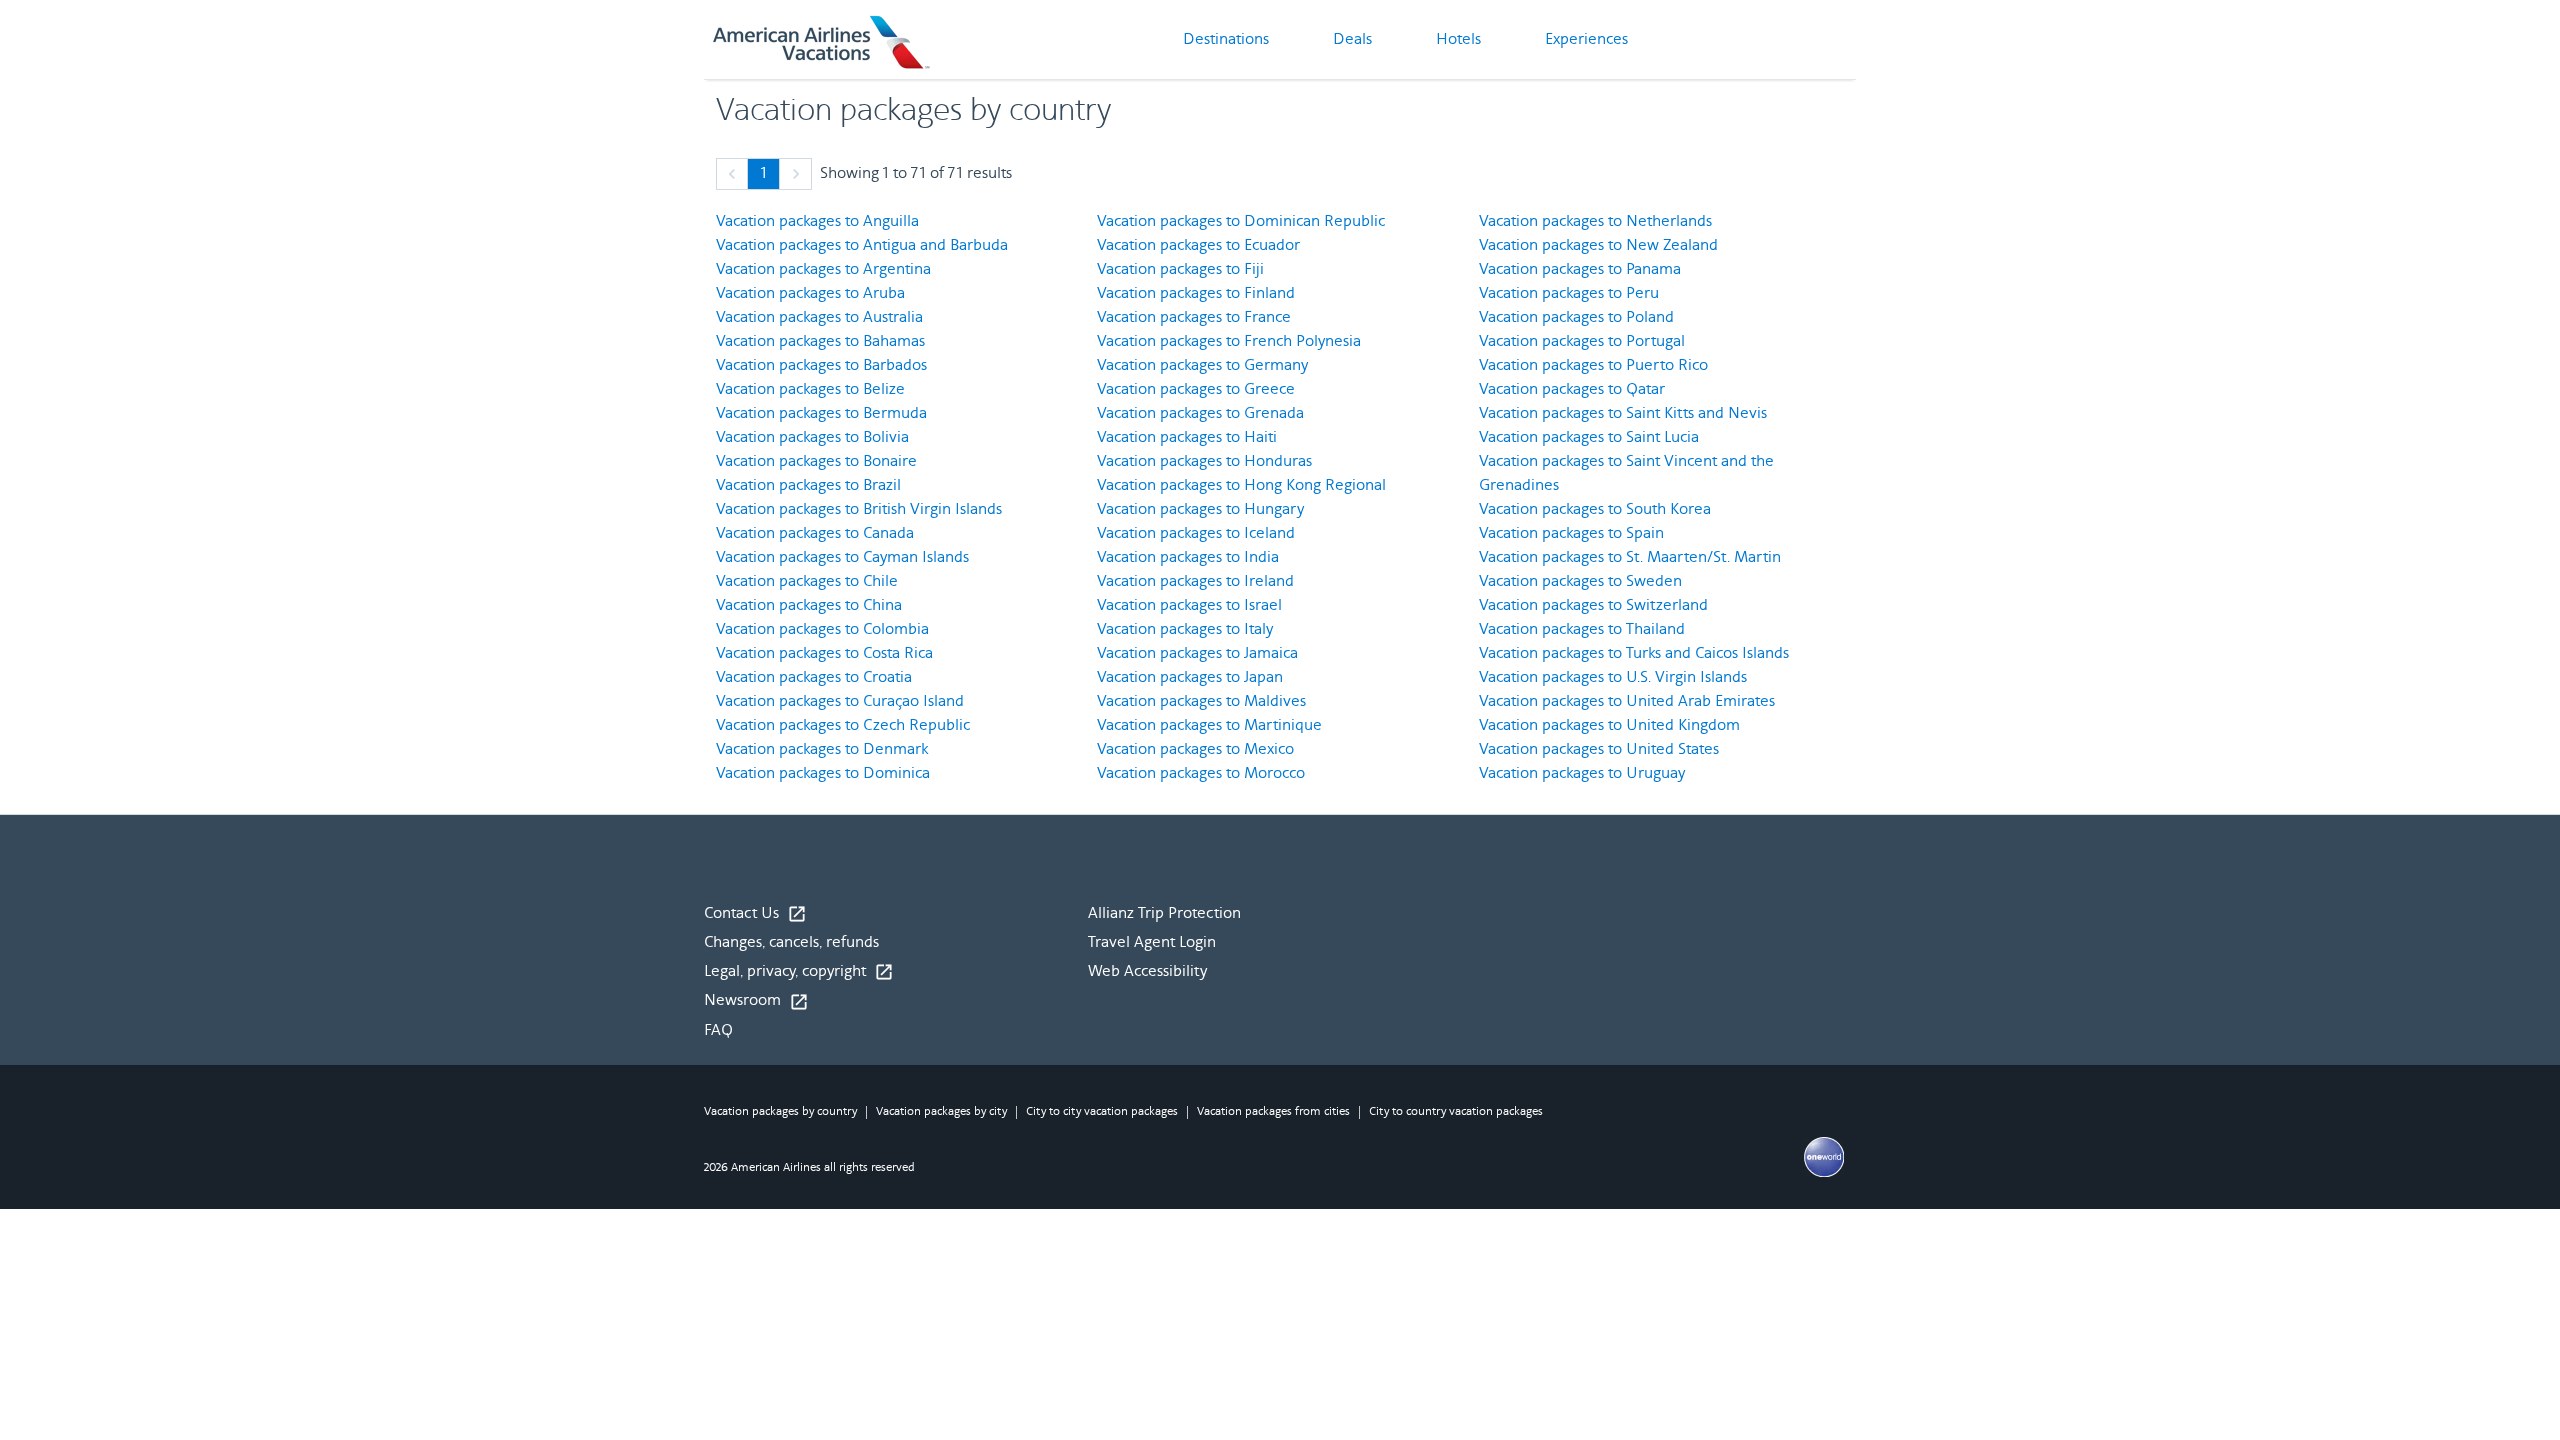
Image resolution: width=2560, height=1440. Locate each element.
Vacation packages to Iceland (1196, 533)
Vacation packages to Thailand (1582, 629)
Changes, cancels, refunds (791, 942)
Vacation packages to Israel (1189, 605)
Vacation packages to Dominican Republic (1241, 221)
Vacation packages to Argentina (823, 269)
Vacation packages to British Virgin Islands (859, 509)
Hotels (1458, 39)
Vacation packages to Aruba (810, 293)
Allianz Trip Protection (1164, 913)
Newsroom (756, 1001)
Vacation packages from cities (1273, 1111)
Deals (1352, 39)
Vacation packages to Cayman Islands (842, 557)
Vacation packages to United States (1599, 749)
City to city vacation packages (1102, 1111)
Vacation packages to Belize (810, 389)
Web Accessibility (1147, 971)
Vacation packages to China (809, 605)
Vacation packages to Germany (1202, 365)
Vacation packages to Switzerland (1593, 605)
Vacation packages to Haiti (1187, 437)
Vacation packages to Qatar (1572, 389)
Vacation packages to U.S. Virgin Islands (1613, 677)
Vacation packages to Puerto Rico (1593, 365)
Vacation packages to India (1188, 557)
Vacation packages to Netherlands (1595, 221)
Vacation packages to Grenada (1200, 413)
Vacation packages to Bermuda (821, 413)
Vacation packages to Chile (807, 581)
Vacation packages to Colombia (822, 629)
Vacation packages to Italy (1185, 629)
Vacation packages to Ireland (1195, 581)
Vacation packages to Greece (1196, 389)
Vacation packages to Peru (1569, 293)
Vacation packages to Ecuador (1198, 245)
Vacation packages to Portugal (1582, 341)
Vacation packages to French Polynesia (1229, 341)
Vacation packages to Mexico (1195, 749)
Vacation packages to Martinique (1209, 725)
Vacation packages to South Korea (1595, 509)
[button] (732, 174)
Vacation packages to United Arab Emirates (1627, 701)
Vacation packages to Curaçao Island (840, 701)
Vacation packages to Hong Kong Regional (1241, 485)
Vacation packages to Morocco (1201, 773)
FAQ (718, 1030)
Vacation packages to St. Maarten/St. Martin (1630, 557)
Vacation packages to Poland (1576, 317)
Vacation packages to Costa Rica (824, 653)
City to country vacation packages (1456, 1111)
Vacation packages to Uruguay (1582, 773)
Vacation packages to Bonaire (816, 461)
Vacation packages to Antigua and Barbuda (862, 245)
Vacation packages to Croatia (814, 677)
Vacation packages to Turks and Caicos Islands (1634, 653)
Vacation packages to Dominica (823, 773)
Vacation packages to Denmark (822, 749)
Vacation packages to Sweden (1580, 581)
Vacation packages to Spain (1571, 533)
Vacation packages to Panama (1580, 269)
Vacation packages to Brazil (808, 485)
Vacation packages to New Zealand (1598, 245)
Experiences (1586, 39)
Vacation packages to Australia (819, 317)
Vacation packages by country (780, 1111)
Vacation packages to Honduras (1204, 461)
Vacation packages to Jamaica (1197, 653)
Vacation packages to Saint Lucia (1589, 437)
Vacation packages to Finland (1196, 293)
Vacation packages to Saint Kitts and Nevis (1623, 413)
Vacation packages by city (941, 1111)
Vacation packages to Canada (815, 533)
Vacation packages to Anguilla (817, 221)
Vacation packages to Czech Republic (843, 725)
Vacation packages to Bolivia (812, 437)
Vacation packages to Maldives (1201, 701)
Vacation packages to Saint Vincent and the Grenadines (1626, 473)
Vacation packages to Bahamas (820, 341)
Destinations (1226, 39)
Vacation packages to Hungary (1200, 509)
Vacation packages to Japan (1190, 677)
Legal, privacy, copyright (799, 972)
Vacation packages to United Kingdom (1609, 725)
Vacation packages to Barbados (821, 365)
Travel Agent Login (1152, 942)
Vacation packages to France (1194, 317)
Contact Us (755, 914)
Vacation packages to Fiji (1180, 269)
